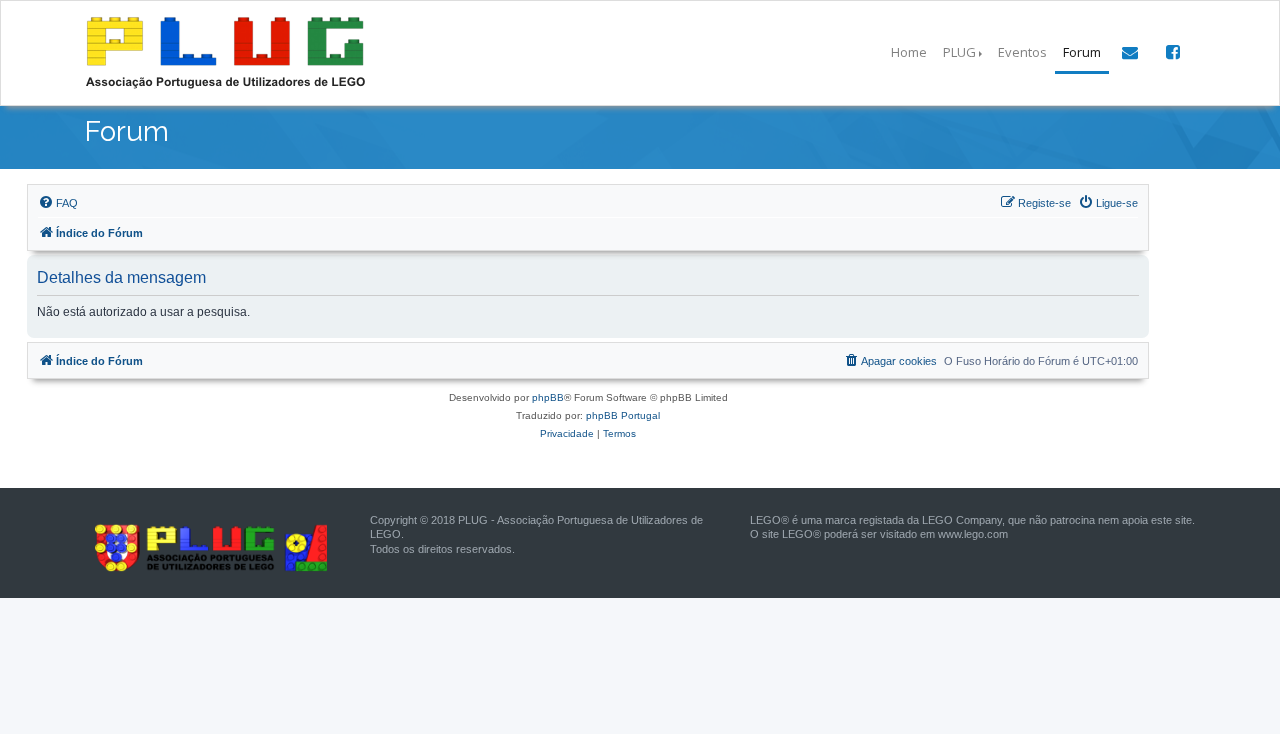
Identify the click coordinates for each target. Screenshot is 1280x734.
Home (909, 52)
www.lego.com (973, 534)
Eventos (1022, 52)
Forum (1082, 52)
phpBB (548, 397)
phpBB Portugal (623, 415)
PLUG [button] (959, 52)
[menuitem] (58, 203)
